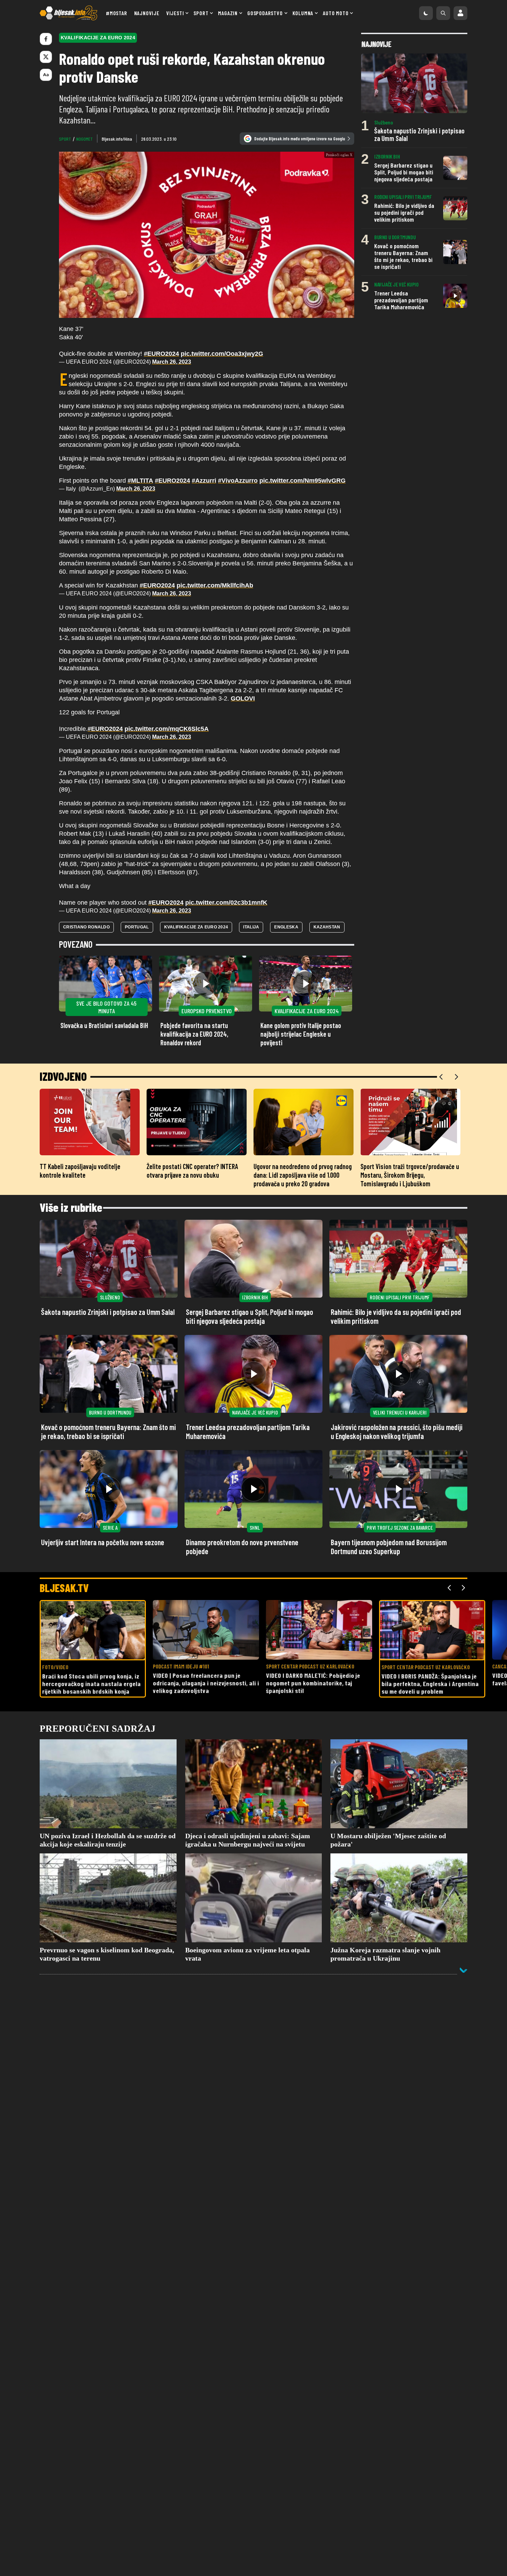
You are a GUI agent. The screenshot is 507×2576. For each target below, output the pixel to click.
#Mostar (117, 13)
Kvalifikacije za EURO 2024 (196, 761)
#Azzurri (204, 314)
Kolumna (303, 13)
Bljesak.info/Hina (117, 139)
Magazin (228, 13)
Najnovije (147, 13)
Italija (251, 761)
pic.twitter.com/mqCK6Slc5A (167, 563)
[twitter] (46, 57)
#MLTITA (140, 314)
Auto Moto (336, 13)
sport (65, 139)
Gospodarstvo (265, 13)
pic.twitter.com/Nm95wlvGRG (302, 314)
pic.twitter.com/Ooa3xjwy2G (222, 188)
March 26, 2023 (172, 196)
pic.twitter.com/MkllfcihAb (215, 419)
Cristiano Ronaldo (86, 761)
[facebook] (46, 39)
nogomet (84, 139)
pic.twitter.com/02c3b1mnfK (226, 736)
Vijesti (175, 13)
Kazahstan (327, 761)
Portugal (137, 761)
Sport (201, 13)
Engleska (286, 761)
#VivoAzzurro (238, 314)
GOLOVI (243, 532)
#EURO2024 (161, 188)
